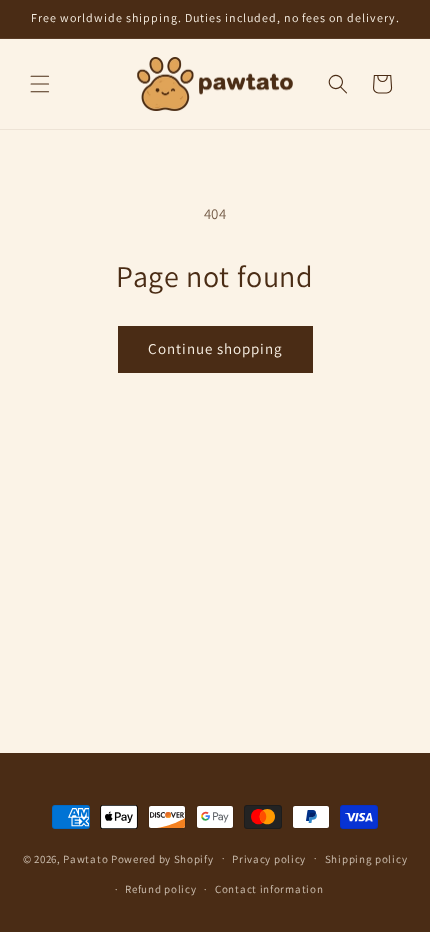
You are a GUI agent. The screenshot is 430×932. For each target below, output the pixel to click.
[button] (40, 84)
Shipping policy (366, 859)
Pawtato (85, 858)
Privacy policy (269, 859)
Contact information (269, 889)
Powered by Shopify (162, 858)
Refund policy (160, 889)
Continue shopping (215, 348)
